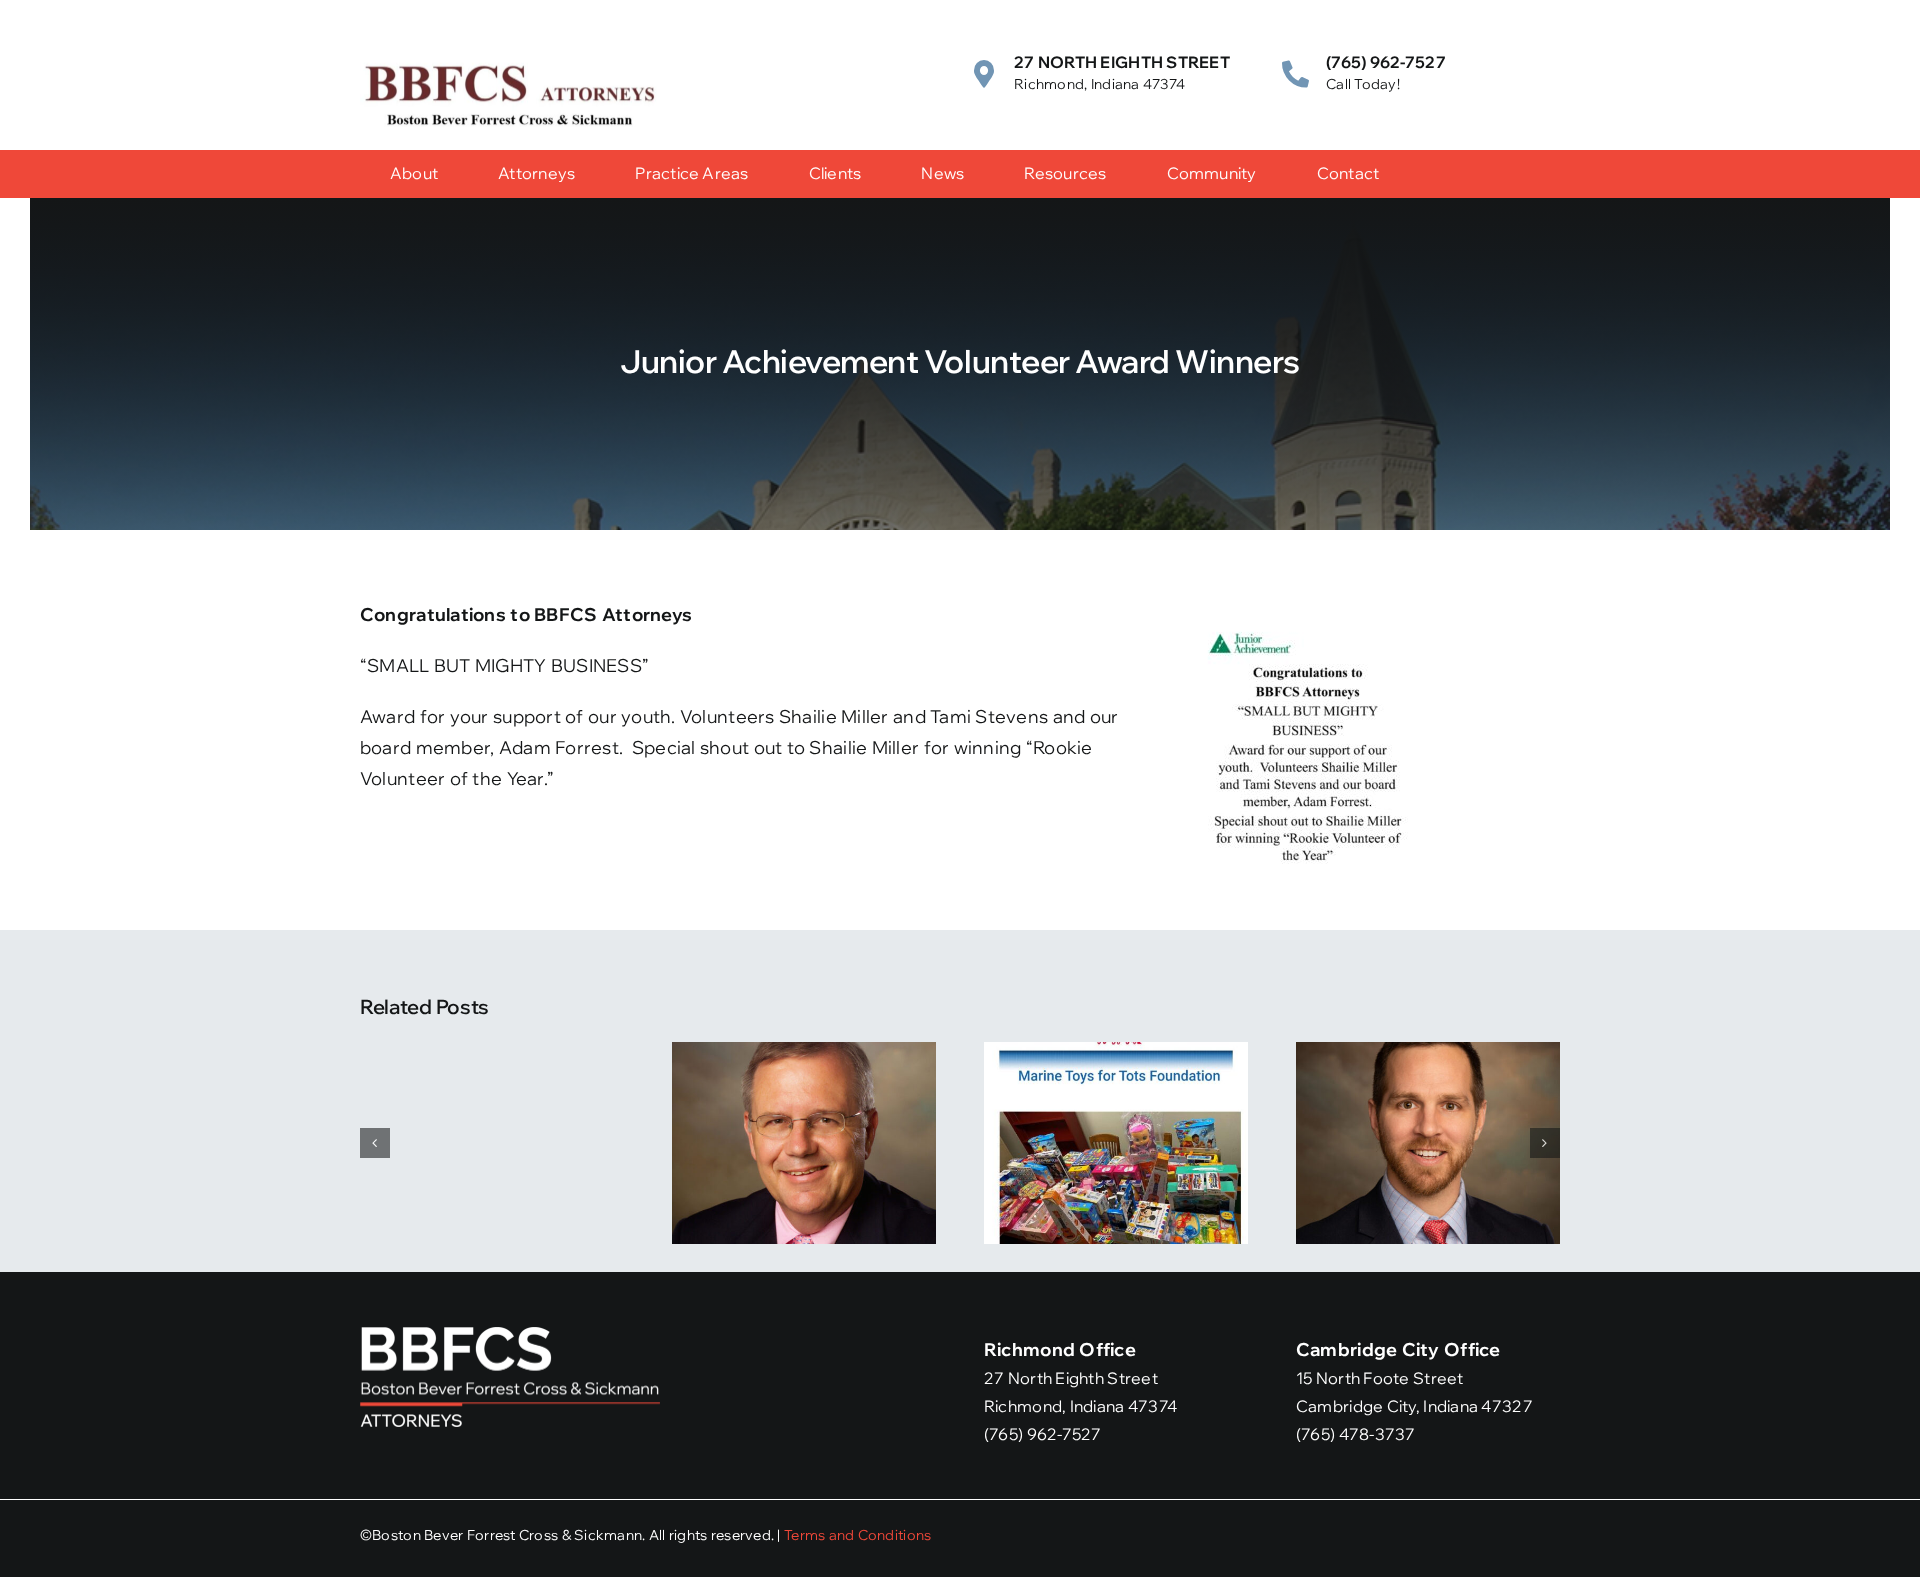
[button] (375, 1143)
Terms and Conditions (857, 1535)
